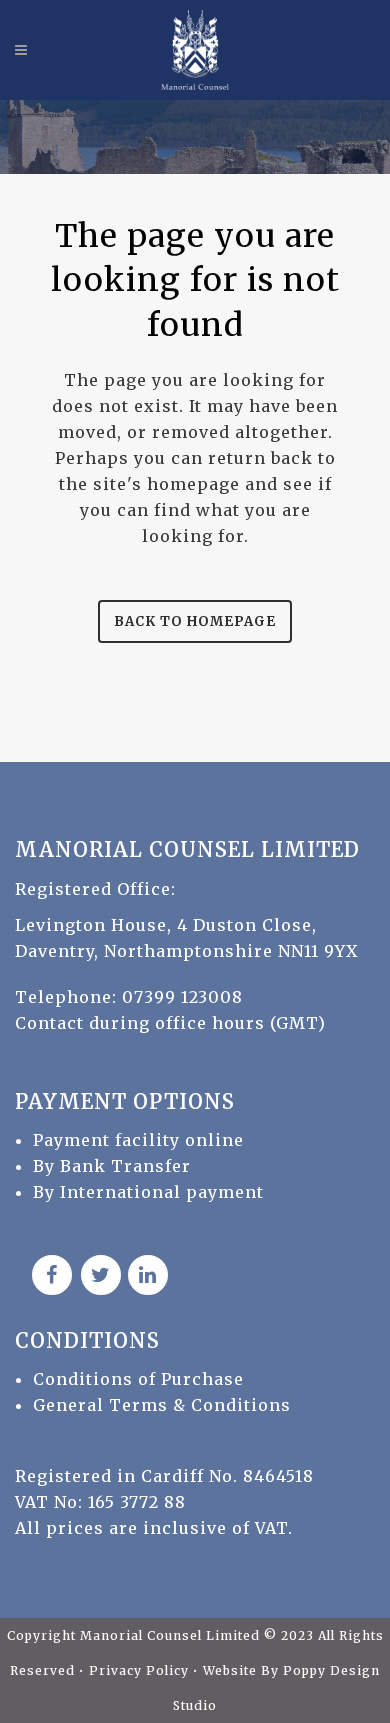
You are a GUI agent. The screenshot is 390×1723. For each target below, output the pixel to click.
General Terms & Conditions (162, 1405)
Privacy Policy (141, 1670)
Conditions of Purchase (138, 1379)
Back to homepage (195, 621)
